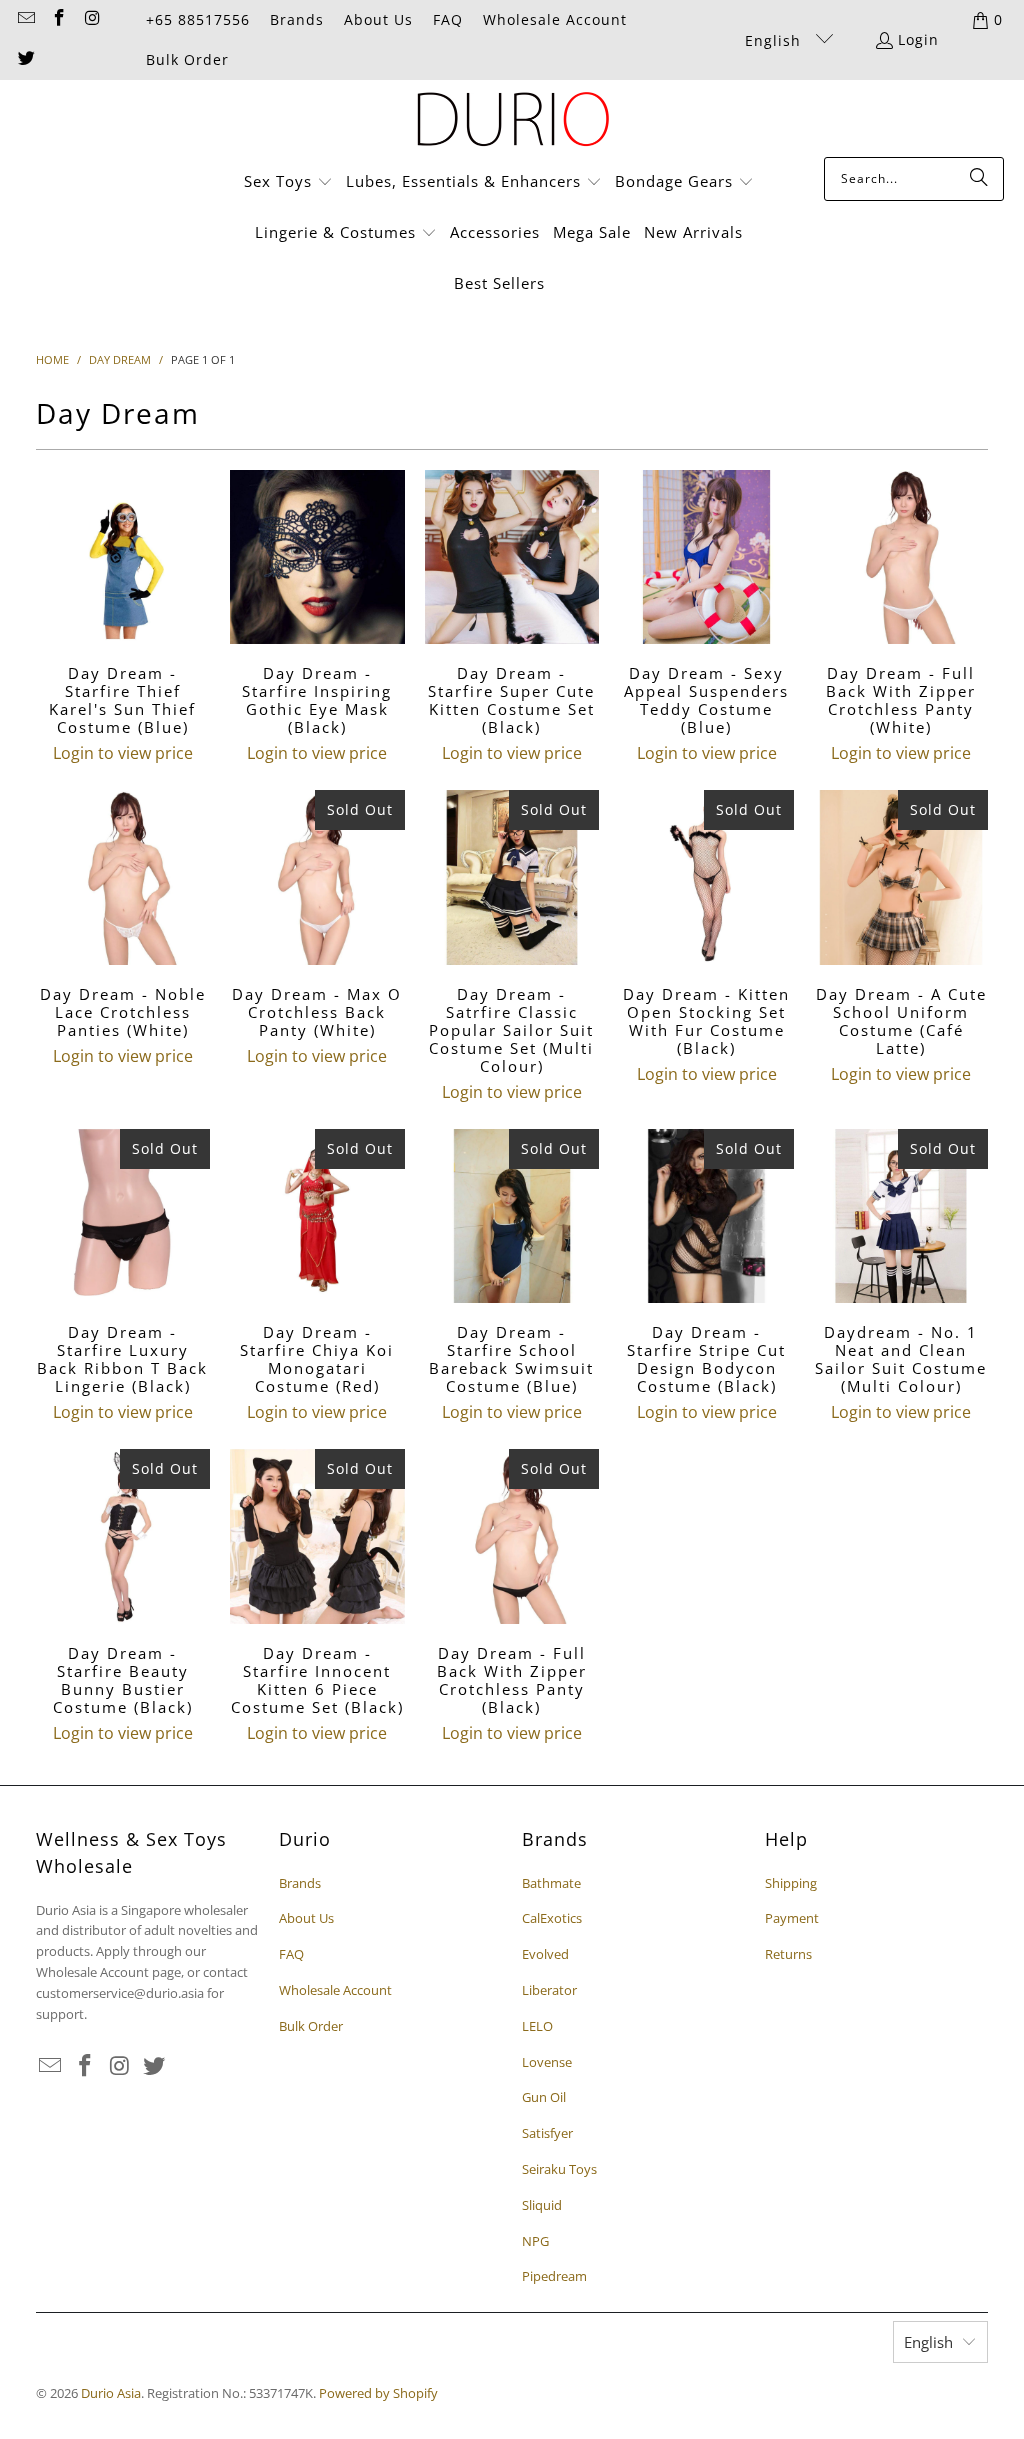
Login (918, 39)
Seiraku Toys (559, 2169)
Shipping (791, 1883)
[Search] (979, 179)
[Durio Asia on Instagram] (92, 19)
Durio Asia (111, 2393)
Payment (792, 1918)
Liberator (549, 1990)
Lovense (547, 2062)
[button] (288, 182)
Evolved (545, 1954)
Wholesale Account (555, 19)
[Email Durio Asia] (25, 19)
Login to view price (123, 753)
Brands (297, 19)
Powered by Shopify (378, 2393)
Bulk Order (187, 59)
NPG (535, 2241)
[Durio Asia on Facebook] (59, 19)
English (775, 40)
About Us (378, 19)
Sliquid (542, 2205)
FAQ (448, 19)
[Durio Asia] (512, 123)
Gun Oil (544, 2097)
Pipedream (554, 2276)
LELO (537, 2026)
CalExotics (552, 1918)
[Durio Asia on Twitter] (25, 59)
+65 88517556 (198, 19)
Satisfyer (547, 2133)
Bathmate (551, 1883)
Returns (788, 1954)
